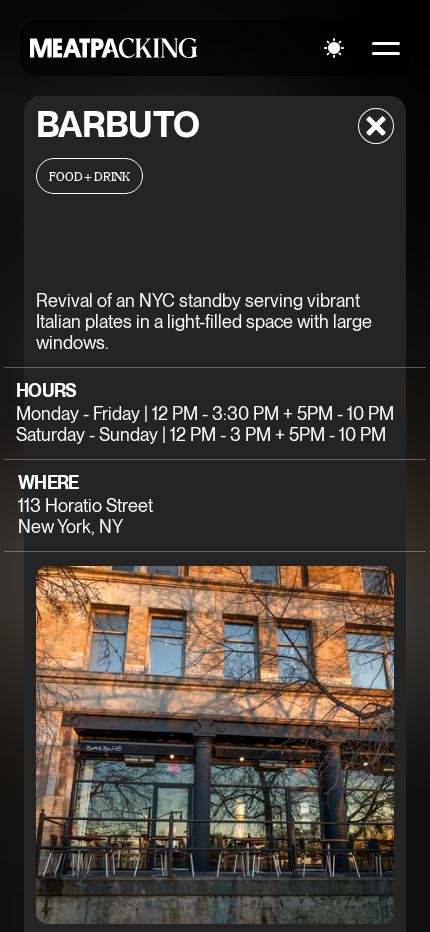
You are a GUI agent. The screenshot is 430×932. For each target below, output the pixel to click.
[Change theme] (334, 48)
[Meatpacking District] (114, 48)
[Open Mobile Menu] (386, 48)
